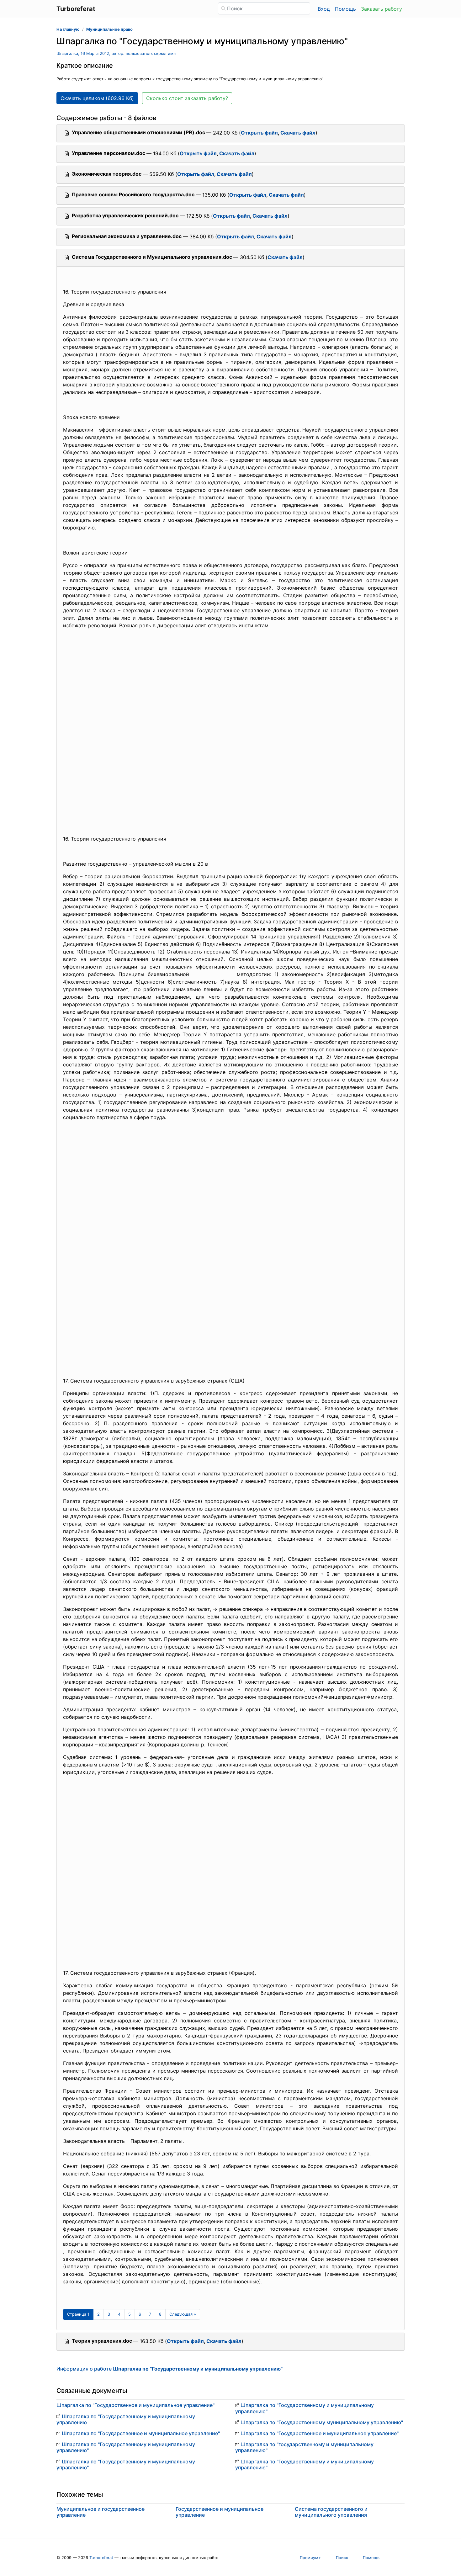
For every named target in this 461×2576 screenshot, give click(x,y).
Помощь (345, 9)
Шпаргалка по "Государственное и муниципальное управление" (135, 2405)
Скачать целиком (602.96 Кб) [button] (97, 98)
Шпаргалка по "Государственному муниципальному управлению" (322, 2422)
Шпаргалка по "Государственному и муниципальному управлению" (126, 2447)
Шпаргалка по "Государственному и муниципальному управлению (126, 2419)
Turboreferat (101, 2558)
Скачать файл (298, 133)
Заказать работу (382, 9)
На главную (68, 29)
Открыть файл (259, 133)
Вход (324, 9)
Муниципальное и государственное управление (101, 2512)
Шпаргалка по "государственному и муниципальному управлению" (304, 2447)
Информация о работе (170, 2369)
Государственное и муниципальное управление (220, 2512)
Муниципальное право (109, 29)
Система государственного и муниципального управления (331, 2512)
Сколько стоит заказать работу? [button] (187, 98)
